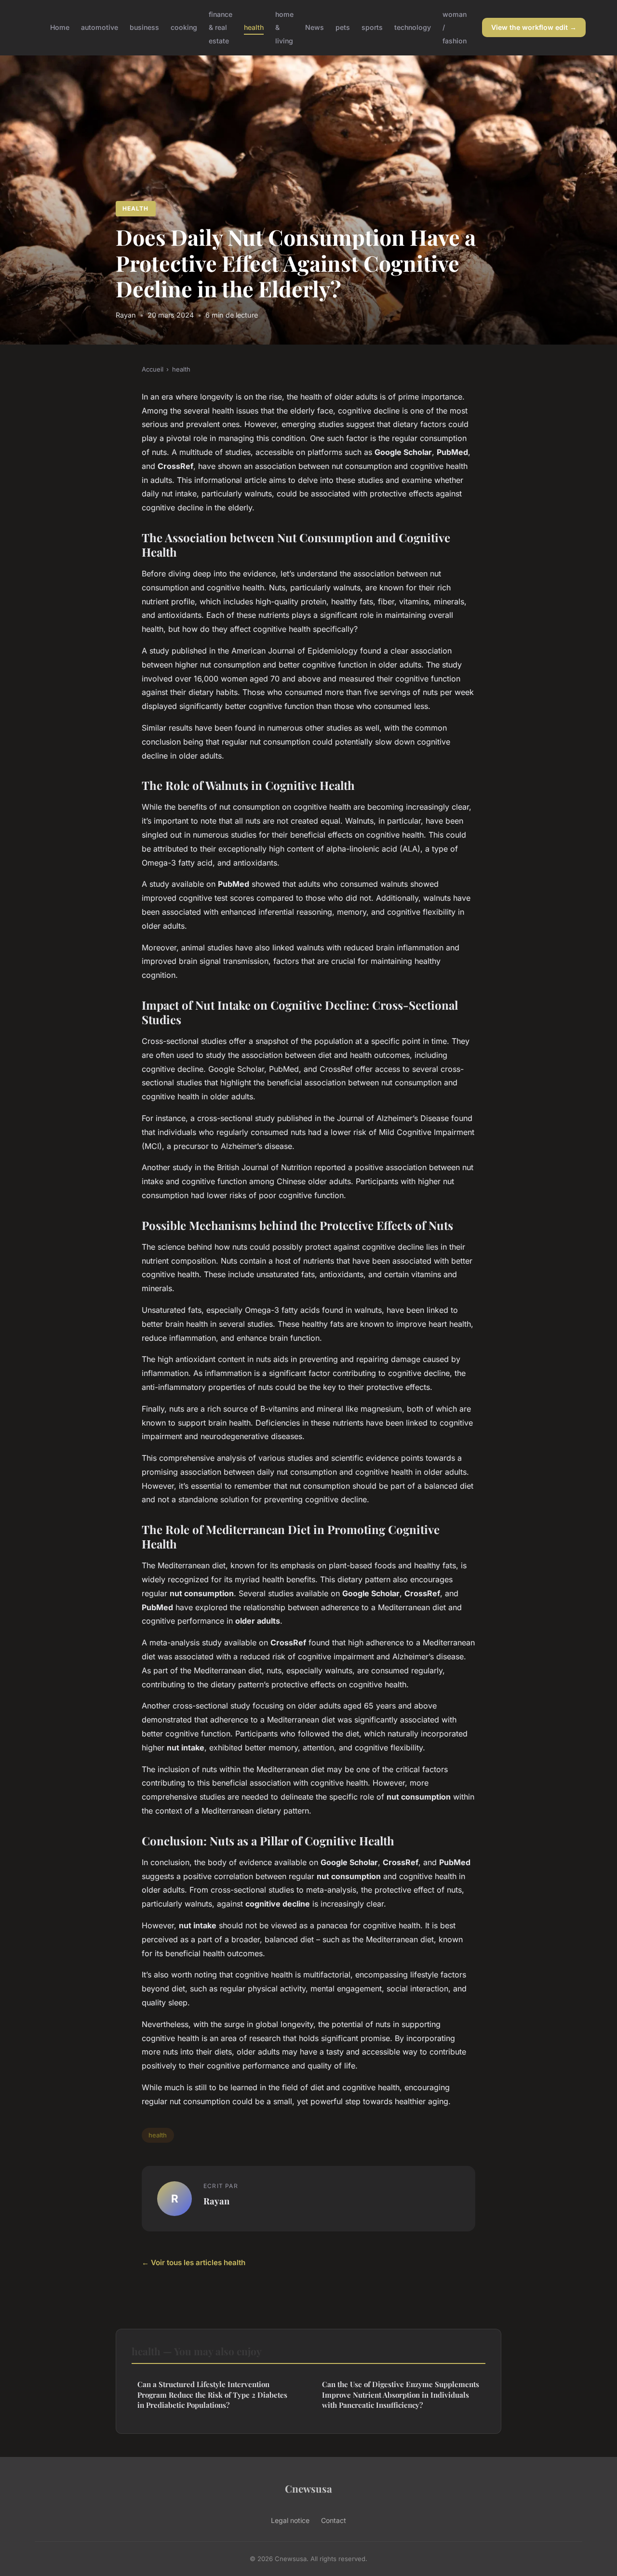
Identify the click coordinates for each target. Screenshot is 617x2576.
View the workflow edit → (534, 27)
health (254, 27)
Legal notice (290, 2520)
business (144, 27)
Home (60, 27)
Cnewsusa (308, 2488)
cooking (184, 27)
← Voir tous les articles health (194, 2262)
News (315, 27)
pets (343, 27)
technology (413, 27)
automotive (100, 27)
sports (372, 27)
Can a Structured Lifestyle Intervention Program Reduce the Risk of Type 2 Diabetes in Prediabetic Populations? (212, 2395)
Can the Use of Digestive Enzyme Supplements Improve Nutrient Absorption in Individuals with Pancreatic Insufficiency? (401, 2395)
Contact (334, 2520)
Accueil (153, 369)
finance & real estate (221, 27)
